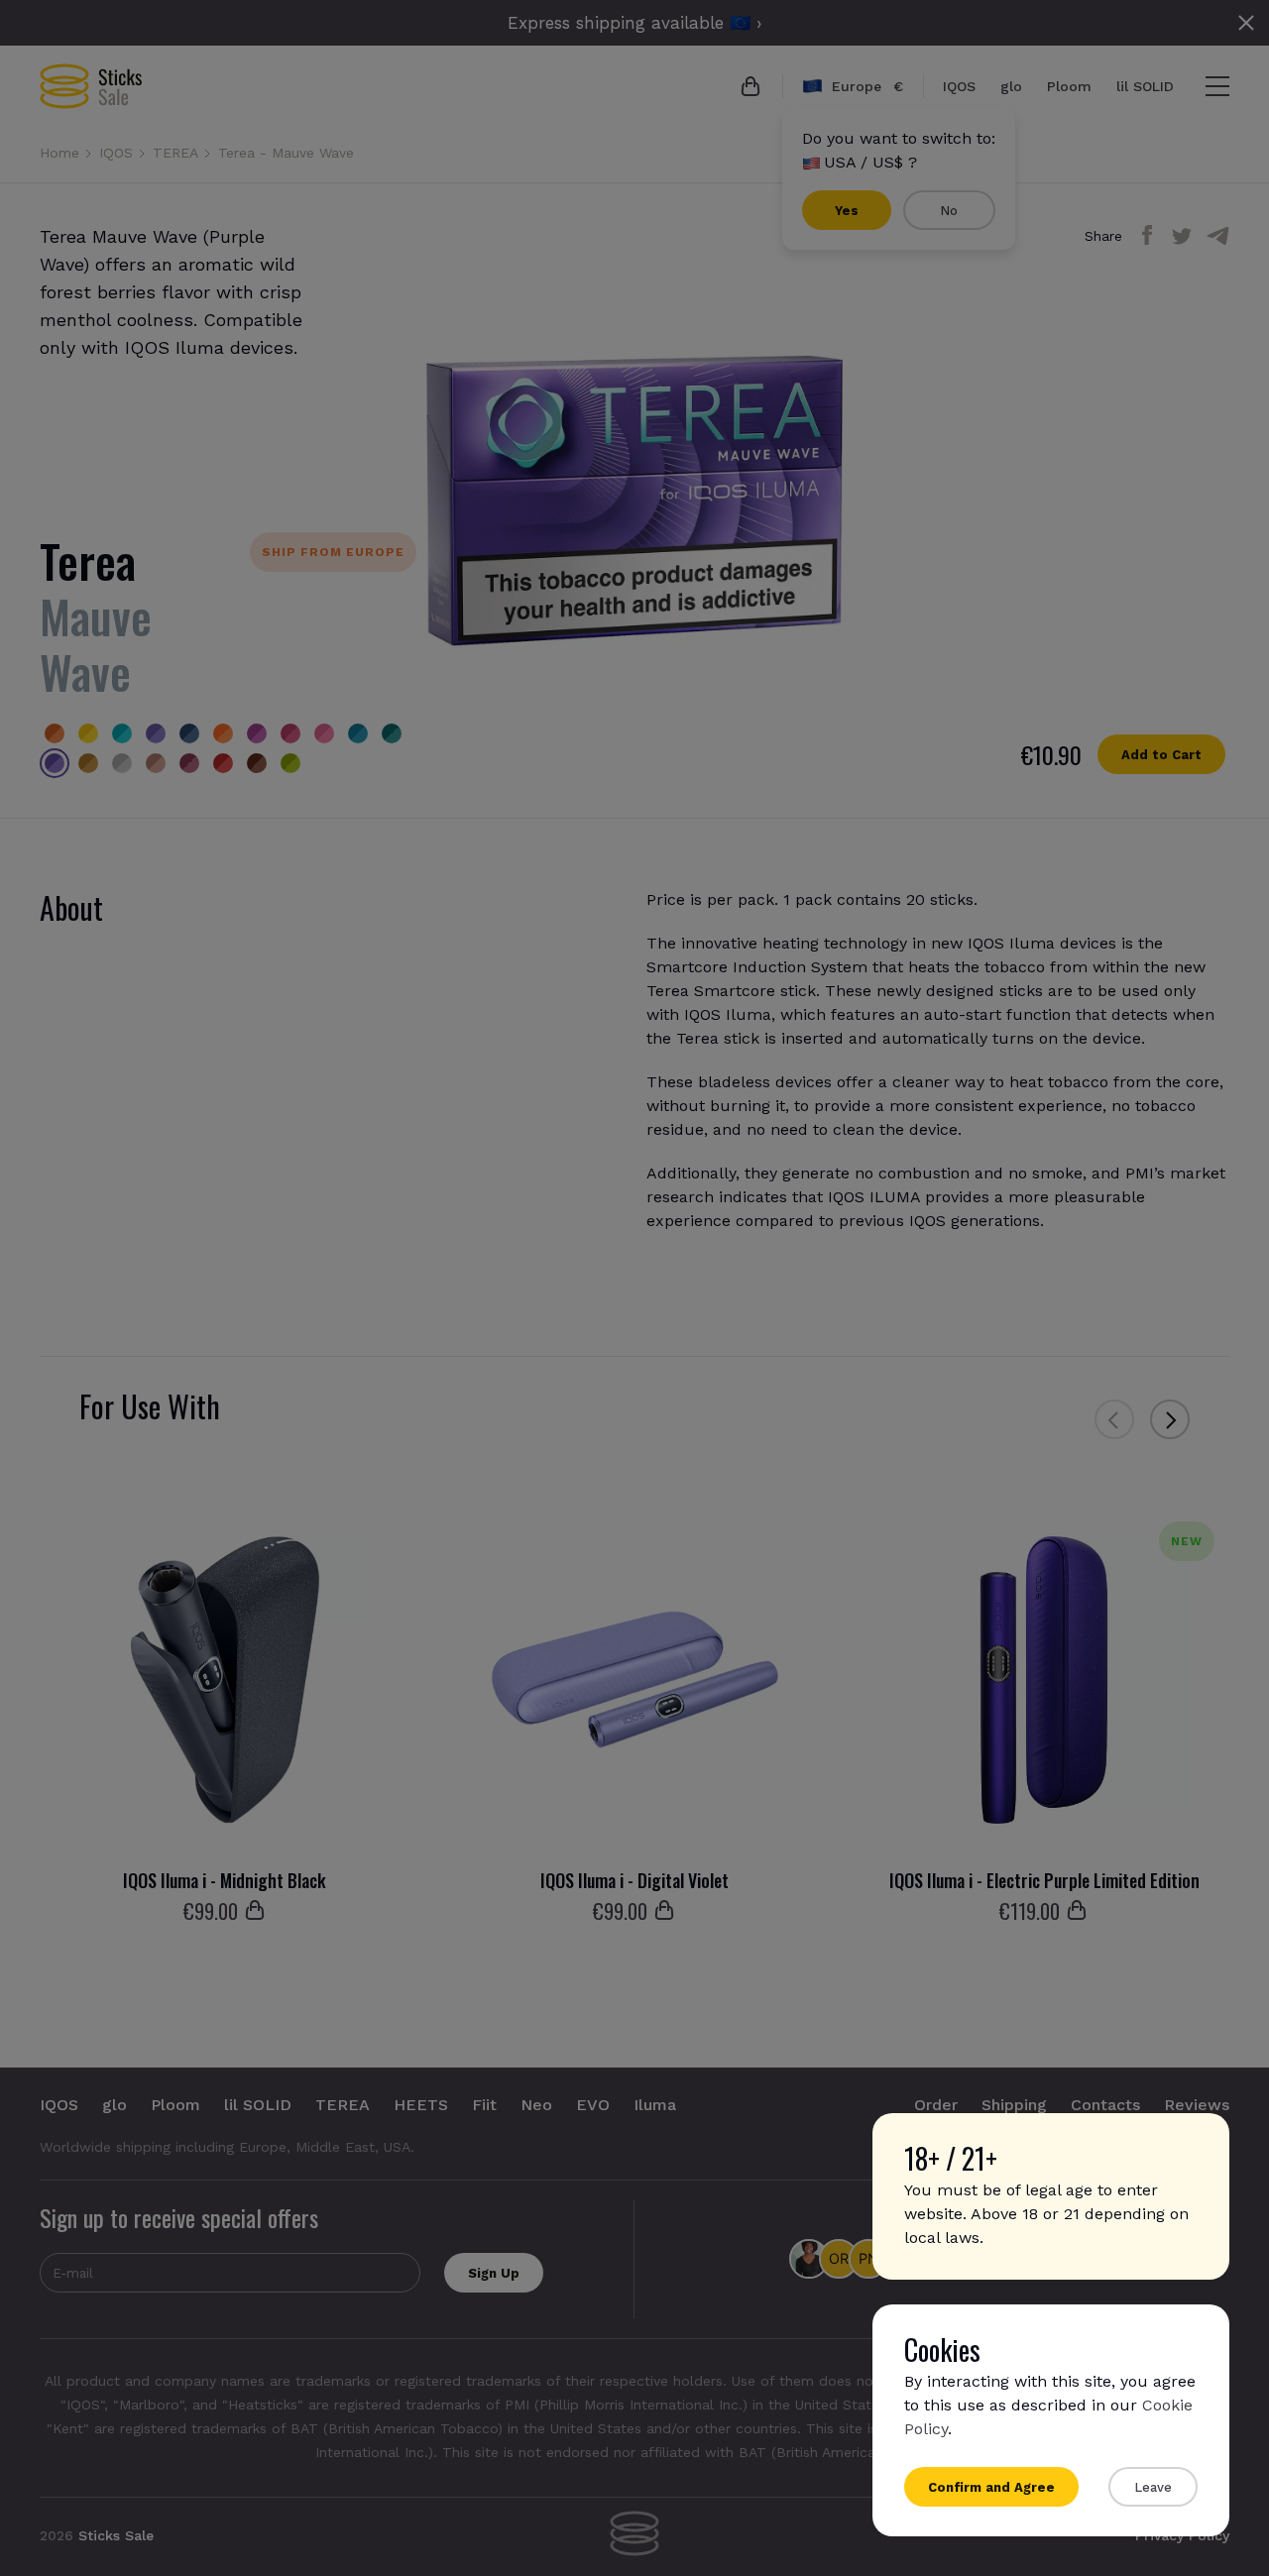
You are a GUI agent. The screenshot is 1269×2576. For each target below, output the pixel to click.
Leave (1153, 2487)
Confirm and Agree (991, 2487)
